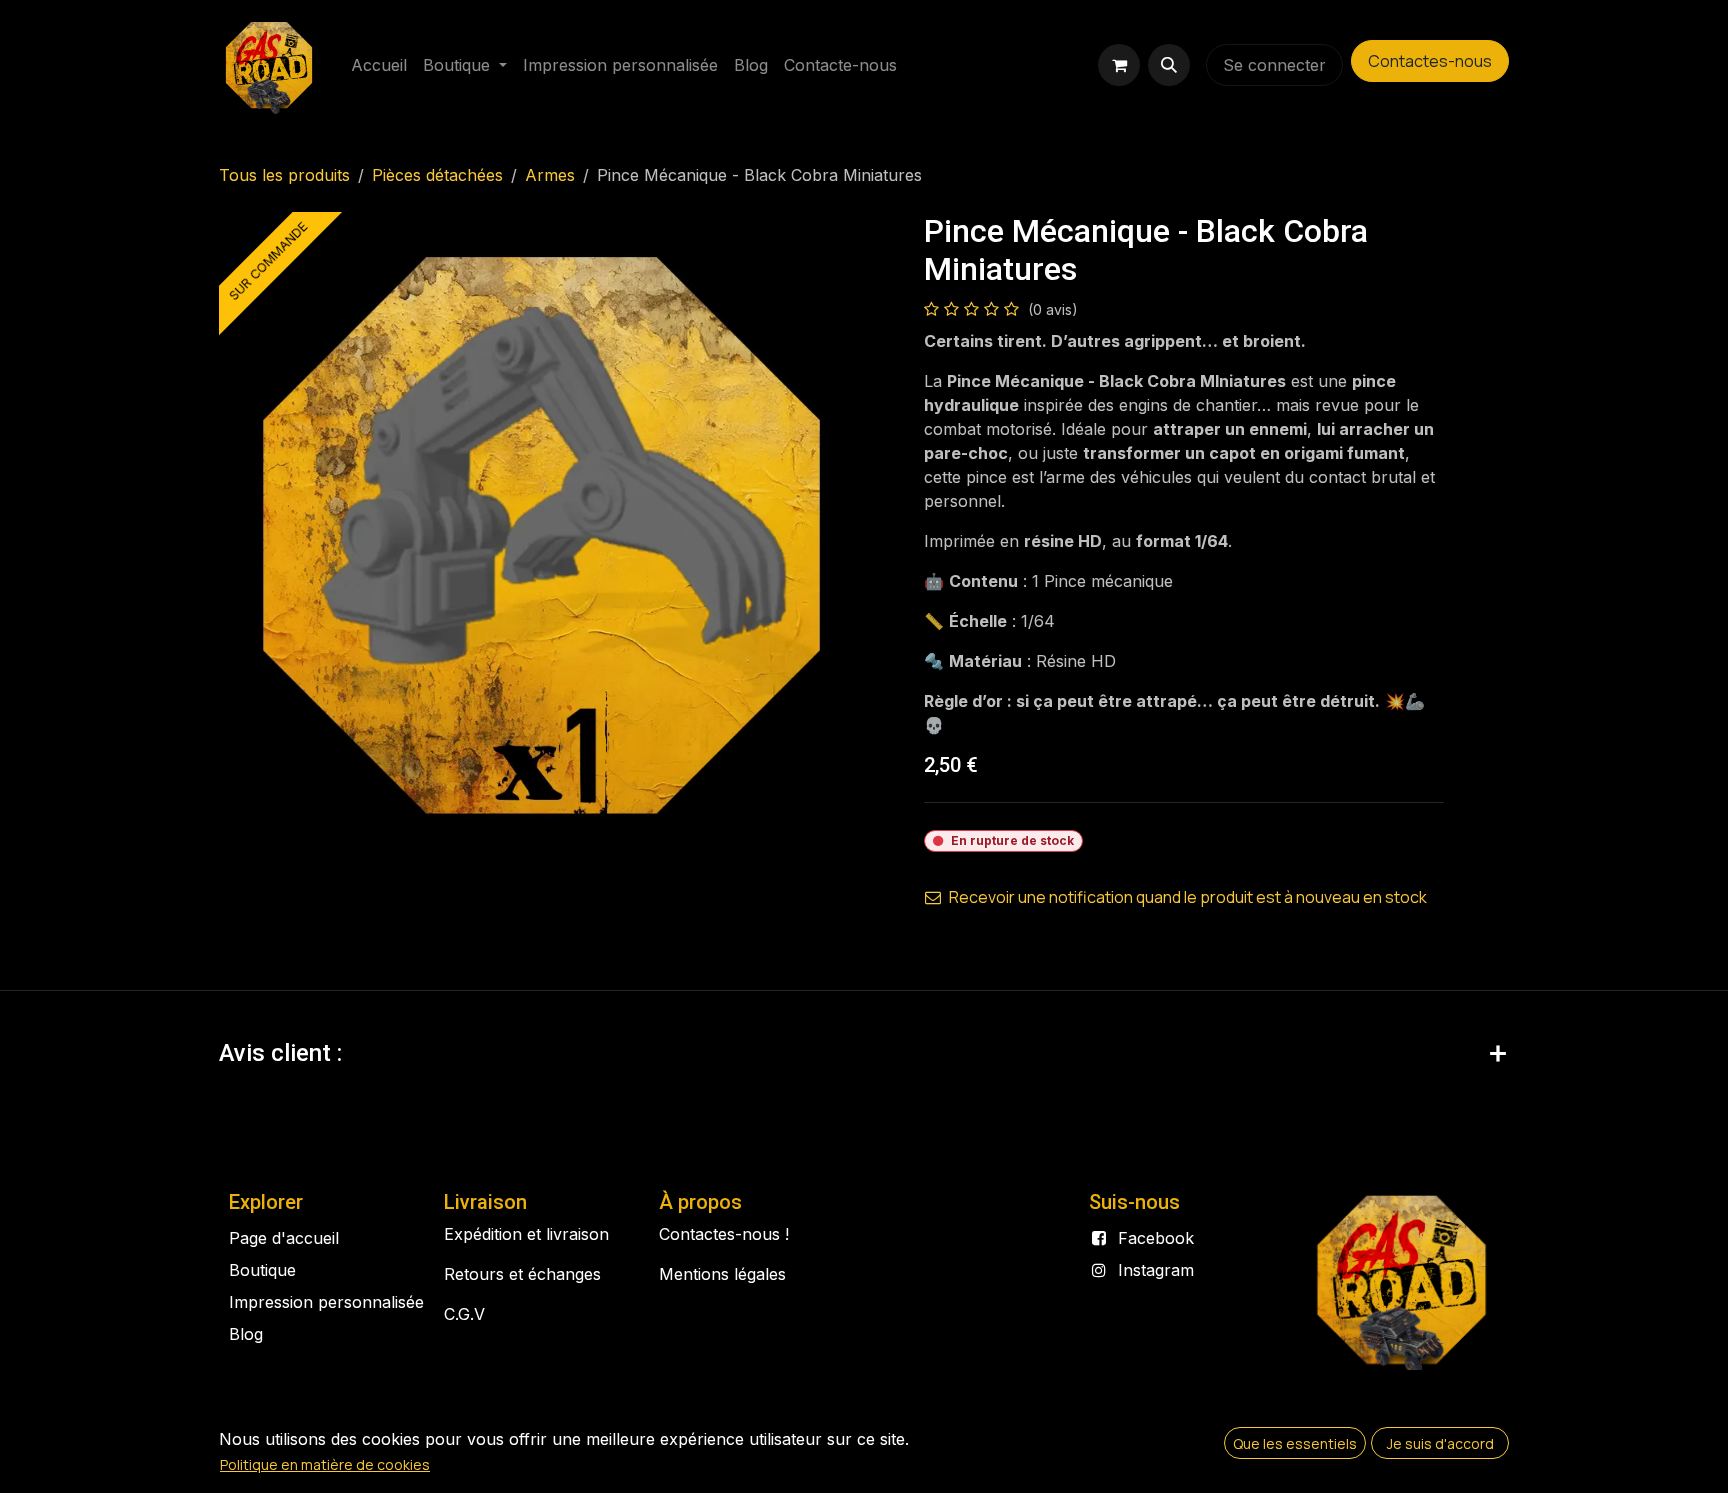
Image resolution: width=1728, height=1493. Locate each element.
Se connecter (1274, 65)
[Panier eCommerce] (1119, 65)
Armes (550, 175)
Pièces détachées (437, 175)
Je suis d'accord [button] (1440, 1443)
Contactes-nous (1430, 61)
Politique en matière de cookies (325, 1464)
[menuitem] (379, 65)
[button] (1169, 65)
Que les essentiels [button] (1295, 1443)
